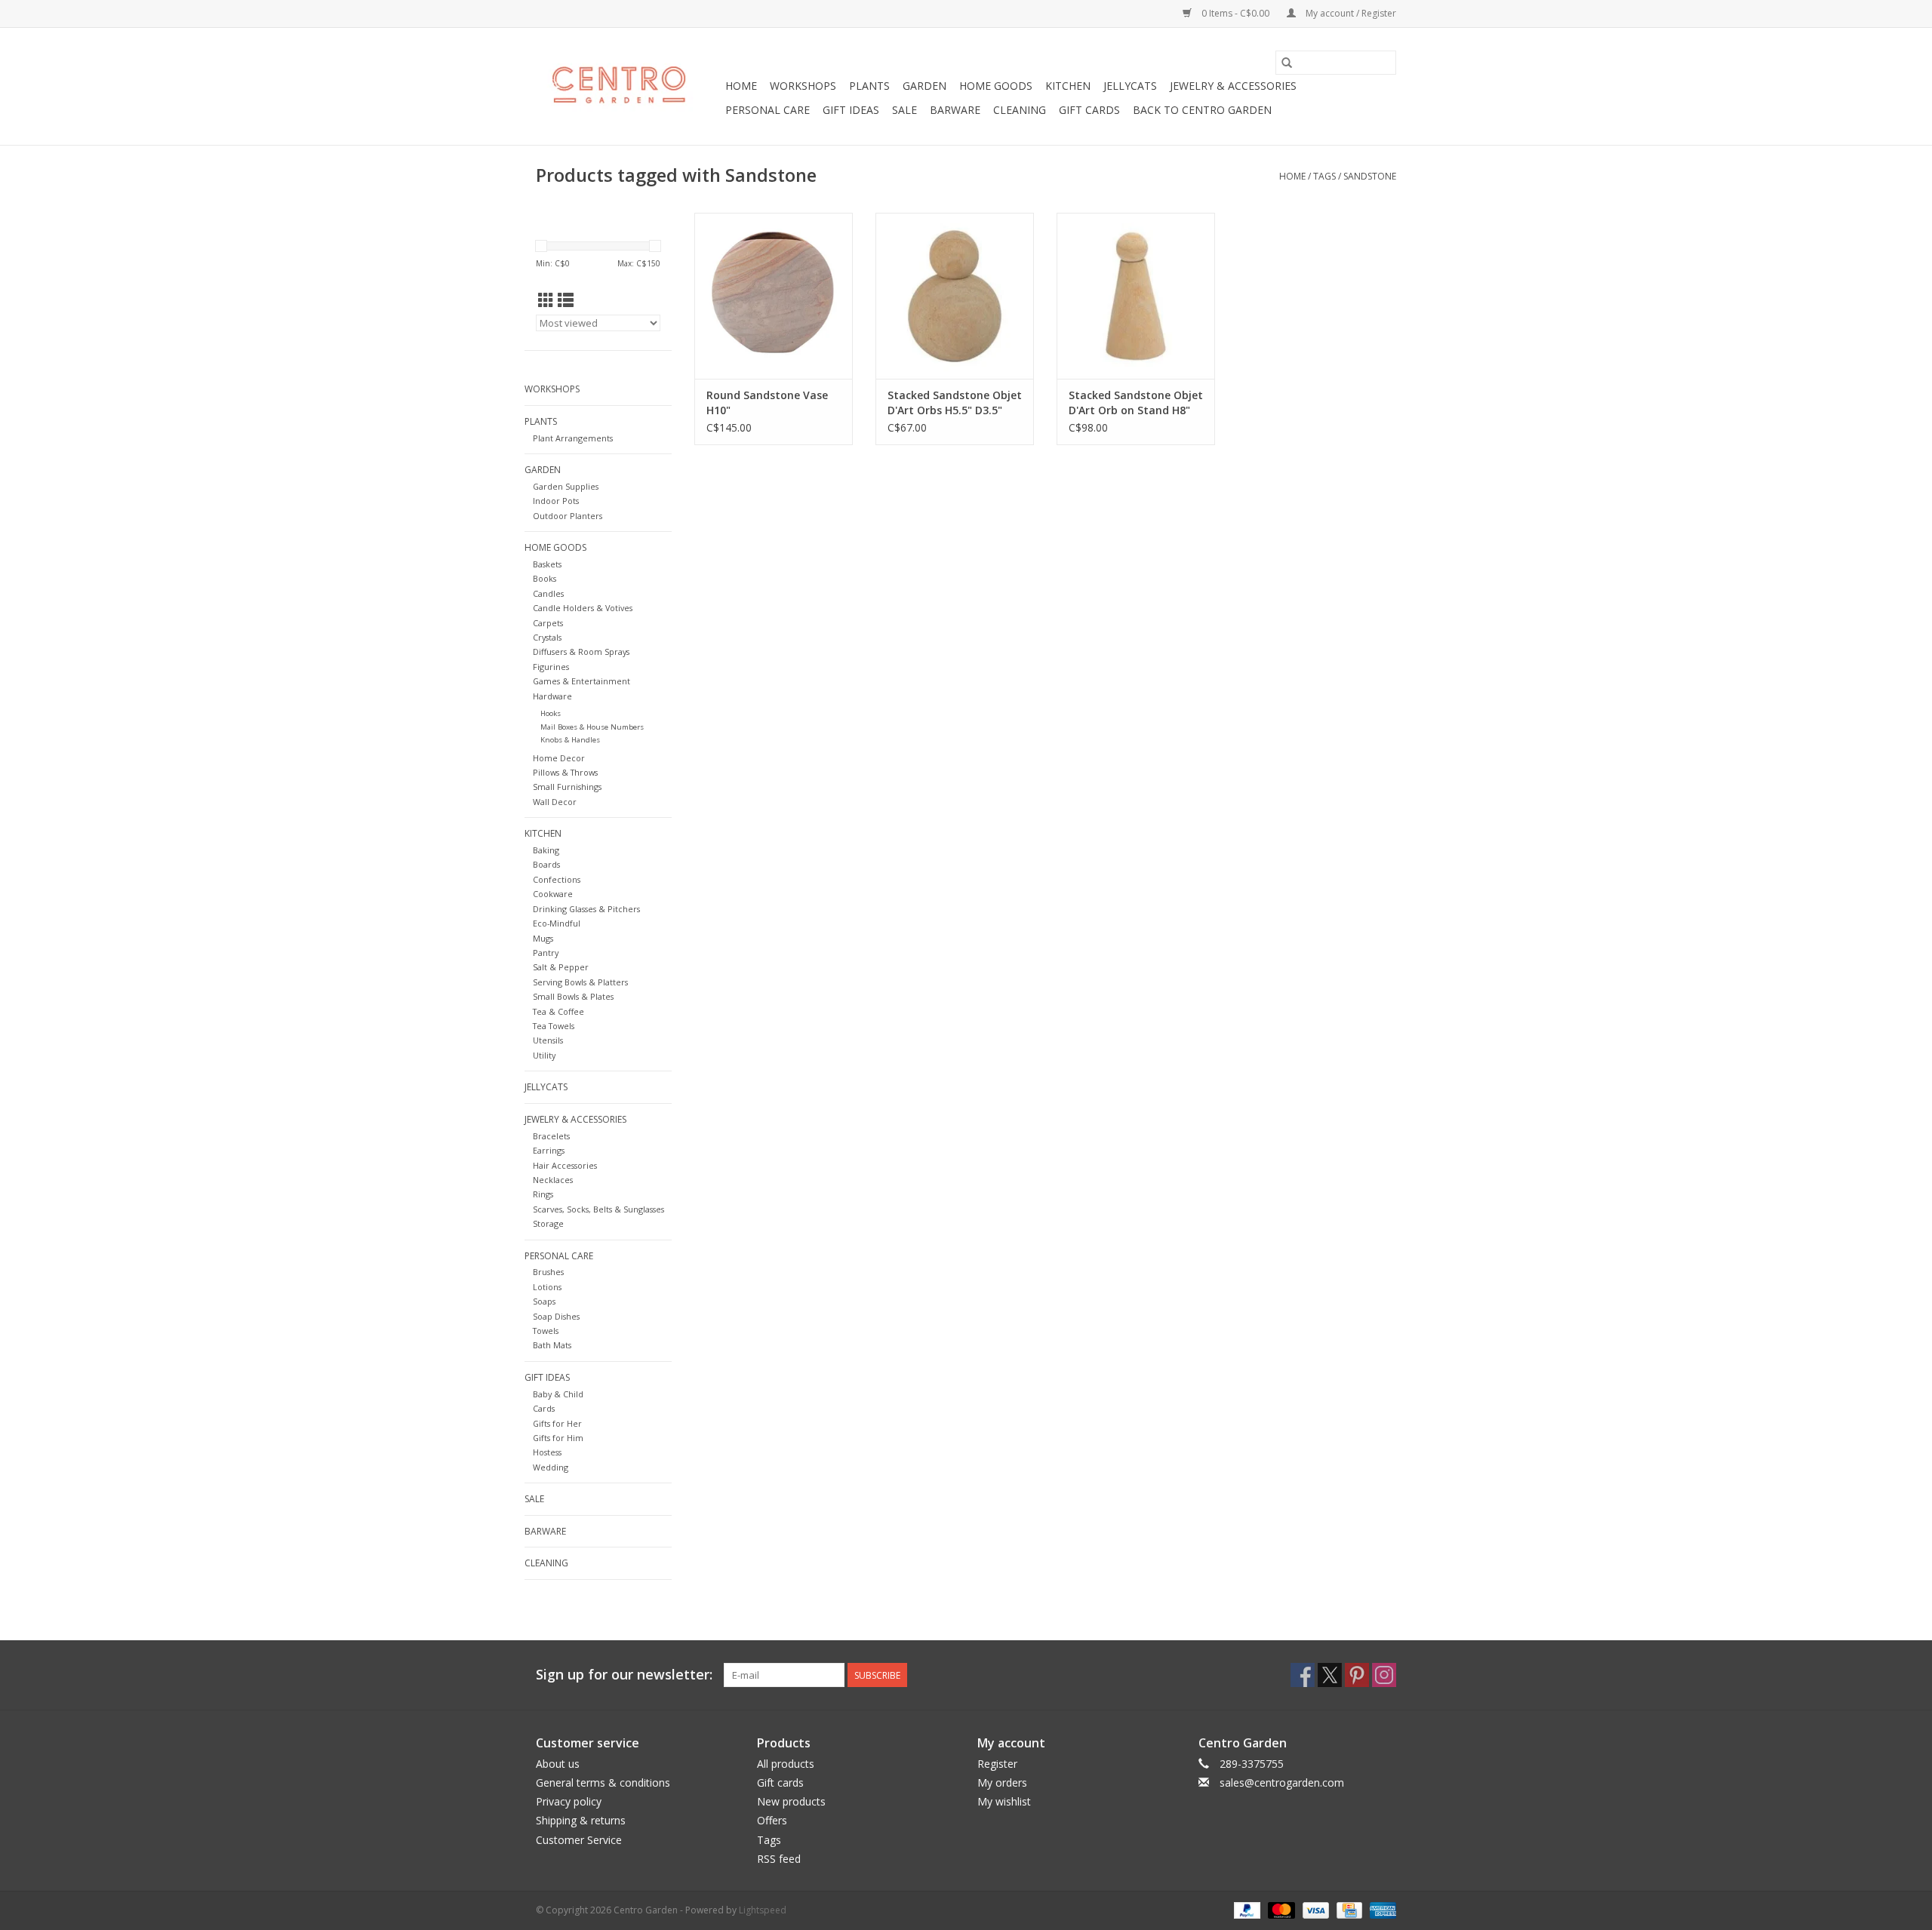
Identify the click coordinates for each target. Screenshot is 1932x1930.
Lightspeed (763, 1910)
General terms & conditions (603, 1782)
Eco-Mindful (557, 923)
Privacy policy (569, 1801)
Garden (924, 86)
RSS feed (779, 1859)
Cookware (553, 894)
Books (545, 578)
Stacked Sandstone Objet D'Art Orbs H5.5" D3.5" (955, 403)
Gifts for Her (557, 1423)
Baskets (547, 564)
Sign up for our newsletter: (624, 1675)
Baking (546, 850)
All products (786, 1764)
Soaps (544, 1301)
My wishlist (1004, 1801)
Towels (546, 1331)
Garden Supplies (566, 486)
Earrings (549, 1150)
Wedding (551, 1467)
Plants (869, 86)
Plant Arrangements (573, 438)
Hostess (547, 1452)
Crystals (547, 637)
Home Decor (559, 758)
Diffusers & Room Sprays (581, 652)
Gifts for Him (558, 1438)
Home (741, 86)
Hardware (552, 696)
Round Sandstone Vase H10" (767, 403)
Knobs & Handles (570, 740)
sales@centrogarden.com (1282, 1782)
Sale (904, 110)
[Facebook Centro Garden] (1303, 1675)
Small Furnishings (567, 787)
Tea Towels (554, 1026)
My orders (1002, 1782)
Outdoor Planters (568, 516)
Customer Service (579, 1840)
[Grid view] (546, 300)
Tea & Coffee (558, 1011)
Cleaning (1020, 110)
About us (558, 1764)
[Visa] (1314, 1909)
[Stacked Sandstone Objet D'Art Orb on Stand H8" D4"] (1136, 296)
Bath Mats (552, 1345)
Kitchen (1068, 86)
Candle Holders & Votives (583, 608)
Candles (548, 593)
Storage (548, 1223)
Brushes (548, 1272)
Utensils (548, 1040)
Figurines (551, 667)
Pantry (546, 953)
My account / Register (1350, 13)
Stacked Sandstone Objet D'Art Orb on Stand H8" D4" (1136, 403)
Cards (544, 1408)
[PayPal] (1246, 1909)
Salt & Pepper (561, 967)
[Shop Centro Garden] (628, 87)
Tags (1324, 176)
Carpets (548, 623)
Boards (546, 864)
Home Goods (996, 86)
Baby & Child (558, 1394)
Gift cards (1089, 110)
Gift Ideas (851, 110)
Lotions (547, 1287)
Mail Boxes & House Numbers (592, 727)
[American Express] (1380, 1909)
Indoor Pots (556, 501)
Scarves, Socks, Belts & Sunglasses (598, 1209)
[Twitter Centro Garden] (1330, 1675)
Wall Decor (555, 802)
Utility (544, 1055)
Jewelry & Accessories (1233, 86)
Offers (772, 1820)
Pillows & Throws (565, 772)
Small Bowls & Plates (573, 996)
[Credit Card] (1348, 1909)
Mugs (543, 938)
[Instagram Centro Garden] (1384, 1675)
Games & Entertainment (581, 681)
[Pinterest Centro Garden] (1357, 1675)
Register (997, 1764)
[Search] (1287, 63)
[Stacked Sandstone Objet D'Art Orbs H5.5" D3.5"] (955, 296)
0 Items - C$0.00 (1235, 13)
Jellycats (1130, 86)
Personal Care (768, 110)
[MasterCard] (1280, 1909)
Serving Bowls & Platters (580, 982)
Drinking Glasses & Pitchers (586, 909)
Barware (955, 110)
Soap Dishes (556, 1316)
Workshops (803, 86)
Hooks (551, 713)
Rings (543, 1194)
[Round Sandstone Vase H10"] (774, 296)
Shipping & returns (581, 1820)
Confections (557, 879)
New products (791, 1801)
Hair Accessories (565, 1165)
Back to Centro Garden (1202, 110)
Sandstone (1370, 176)
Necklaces (553, 1180)
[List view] (566, 300)
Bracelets (551, 1136)
